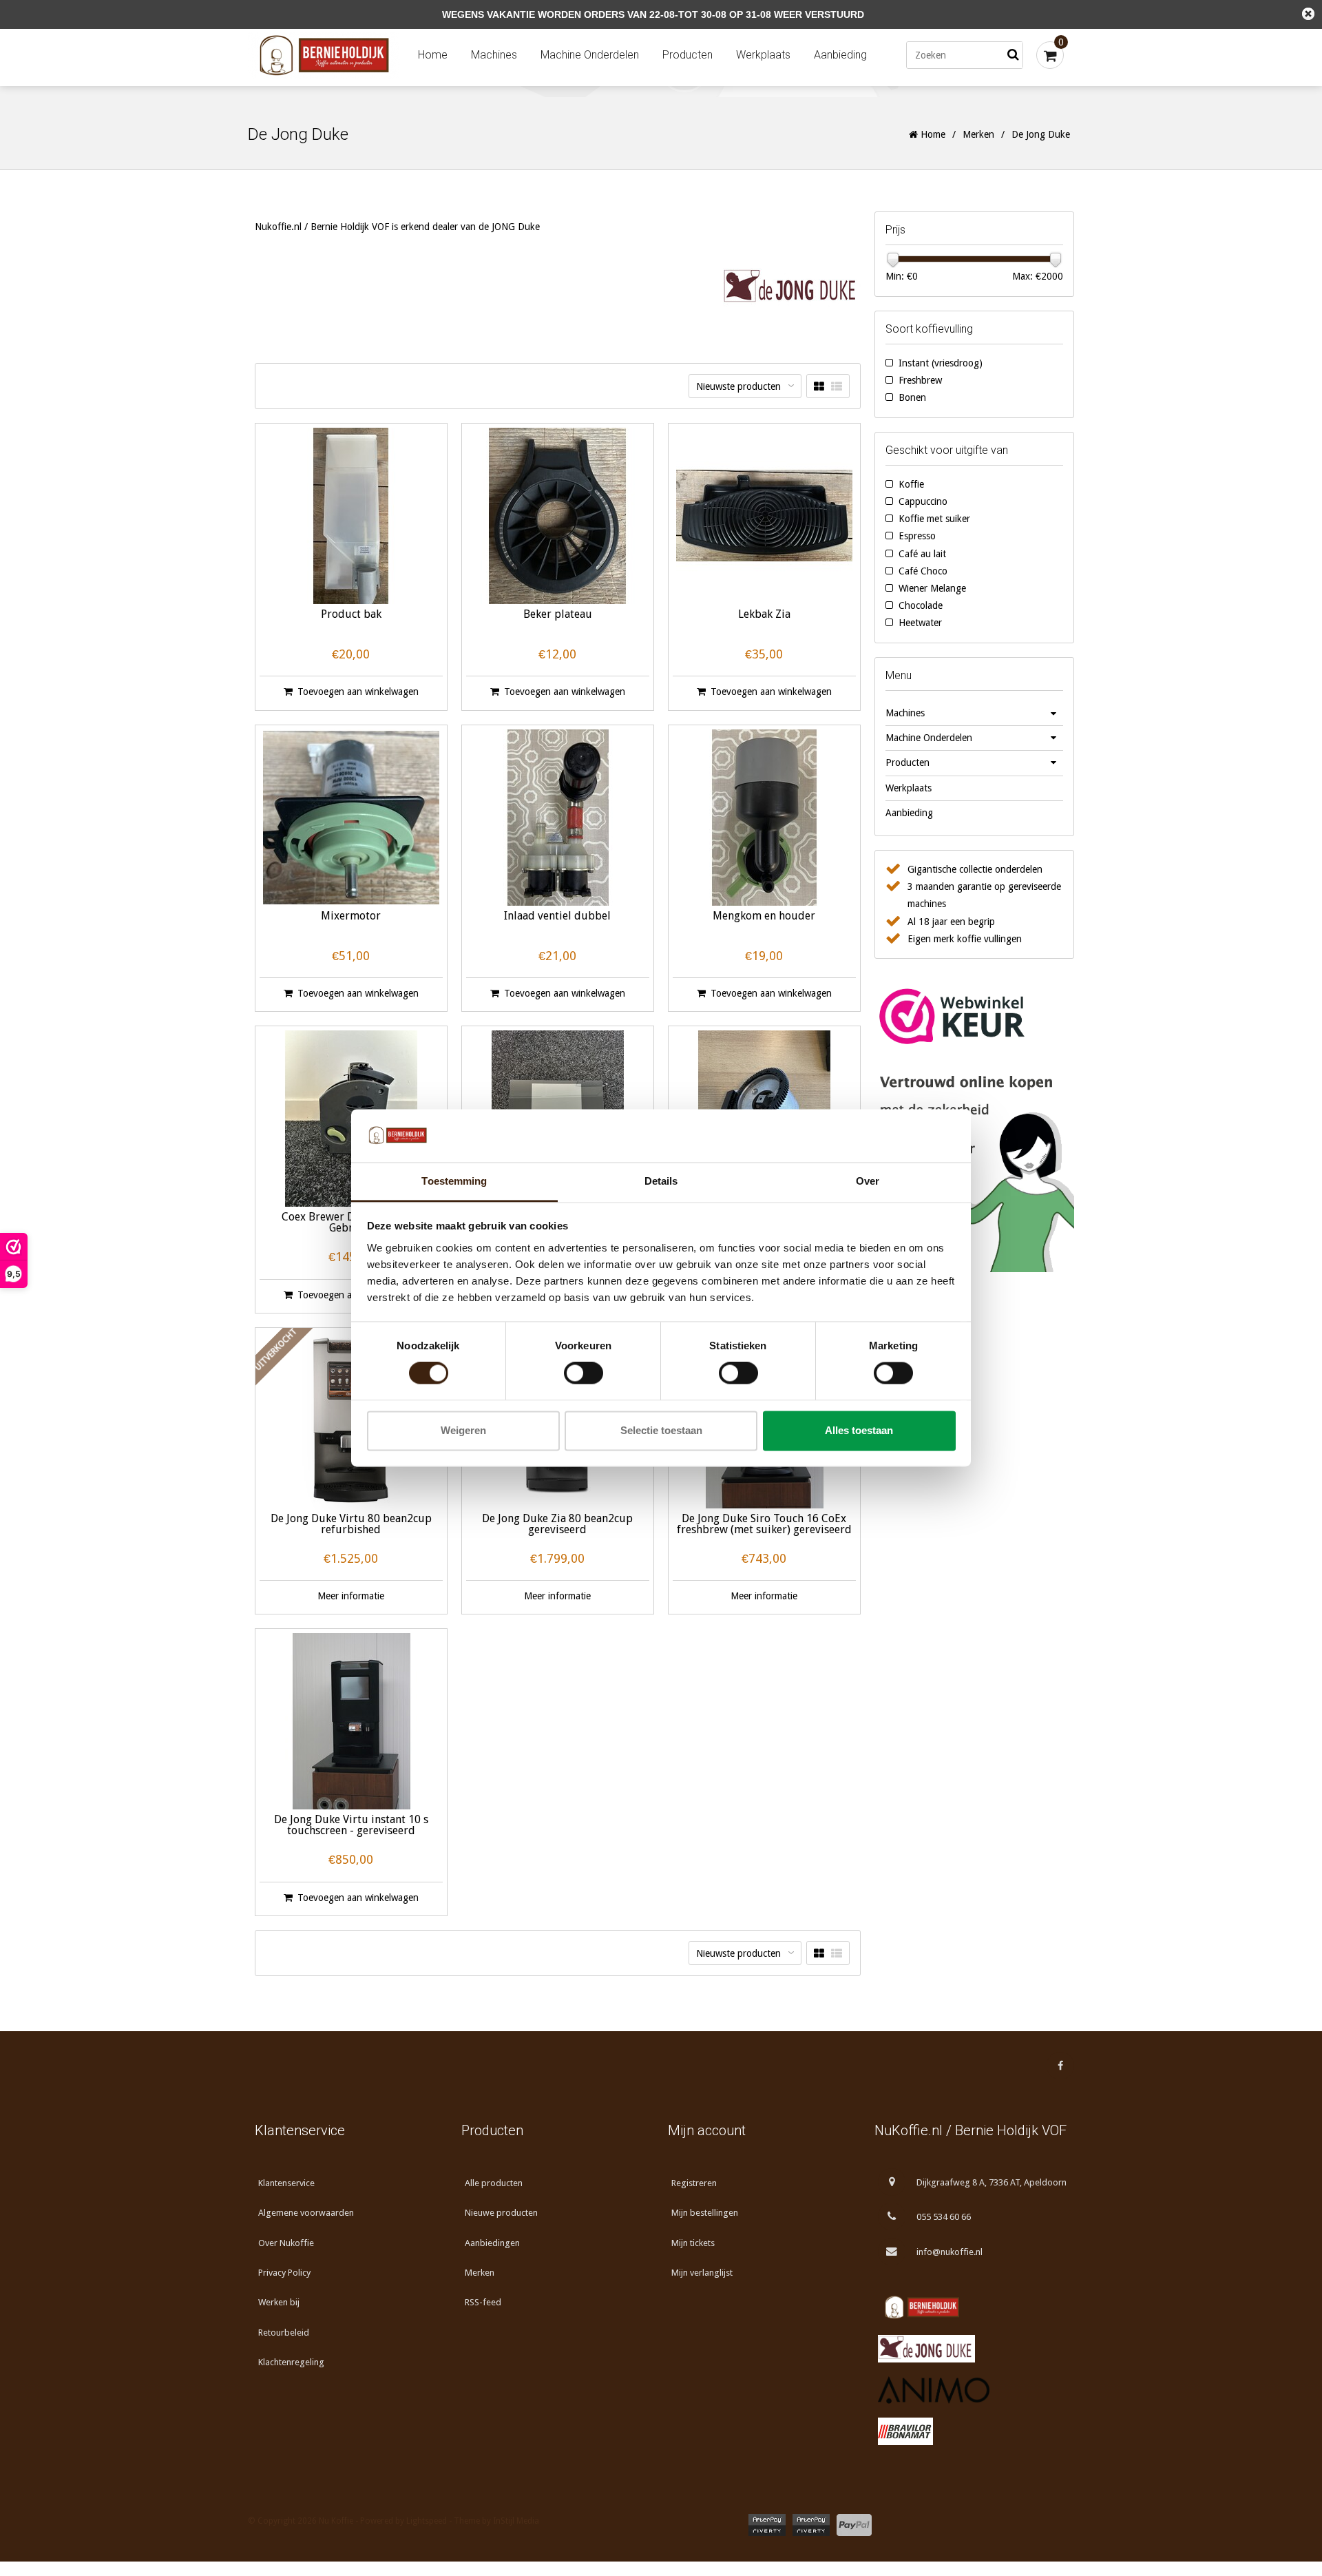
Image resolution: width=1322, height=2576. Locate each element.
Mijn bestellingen (705, 2213)
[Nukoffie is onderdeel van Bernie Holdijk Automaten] (971, 2307)
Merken (978, 134)
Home (433, 55)
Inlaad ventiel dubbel (557, 916)
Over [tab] (868, 1181)
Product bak (351, 615)
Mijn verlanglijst (702, 2273)
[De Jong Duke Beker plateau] (558, 516)
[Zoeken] (1013, 55)
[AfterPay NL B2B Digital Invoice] (811, 2525)
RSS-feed (483, 2302)
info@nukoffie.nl (949, 2252)
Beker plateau (558, 615)
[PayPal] (854, 2525)
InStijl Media (516, 2521)
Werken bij (279, 2302)
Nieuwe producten (501, 2213)
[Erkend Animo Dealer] (971, 2390)
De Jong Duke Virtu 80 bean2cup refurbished (351, 1525)
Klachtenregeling (291, 2362)
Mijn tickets (693, 2243)
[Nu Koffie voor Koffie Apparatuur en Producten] (327, 55)
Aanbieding (840, 55)
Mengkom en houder (764, 916)
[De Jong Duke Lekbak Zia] (764, 516)
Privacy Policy (284, 2273)
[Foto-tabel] (819, 387)
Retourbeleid (284, 2333)
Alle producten (494, 2183)
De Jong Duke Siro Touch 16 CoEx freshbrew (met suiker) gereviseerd (764, 1525)
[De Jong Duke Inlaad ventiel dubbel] (558, 818)
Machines (494, 55)
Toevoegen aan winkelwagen (358, 692)
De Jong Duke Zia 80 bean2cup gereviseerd (557, 1525)
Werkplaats (763, 55)
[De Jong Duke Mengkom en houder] (764, 818)
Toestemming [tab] (454, 1181)
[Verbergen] (1308, 14)
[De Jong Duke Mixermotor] (351, 818)
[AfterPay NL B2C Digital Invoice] (767, 2525)
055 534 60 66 (944, 2217)
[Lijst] (837, 387)
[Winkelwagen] (1050, 55)
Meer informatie (351, 1596)
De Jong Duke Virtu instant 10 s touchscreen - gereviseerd (351, 1826)
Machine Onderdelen (590, 55)
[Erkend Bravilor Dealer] (971, 2431)
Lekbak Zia (764, 615)
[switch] (584, 1373)
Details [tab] (661, 1181)
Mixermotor (351, 916)
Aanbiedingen (492, 2243)
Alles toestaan (859, 1430)
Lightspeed (427, 2521)
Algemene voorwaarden (306, 2213)
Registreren (694, 2183)
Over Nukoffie (286, 2243)
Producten (688, 55)
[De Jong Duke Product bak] (351, 516)
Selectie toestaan (661, 1430)
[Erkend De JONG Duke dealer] (971, 2349)
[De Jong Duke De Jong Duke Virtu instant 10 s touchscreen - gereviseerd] (351, 1721)
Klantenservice (286, 2183)
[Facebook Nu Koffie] (1060, 2066)
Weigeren (463, 1430)
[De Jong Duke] (792, 287)
